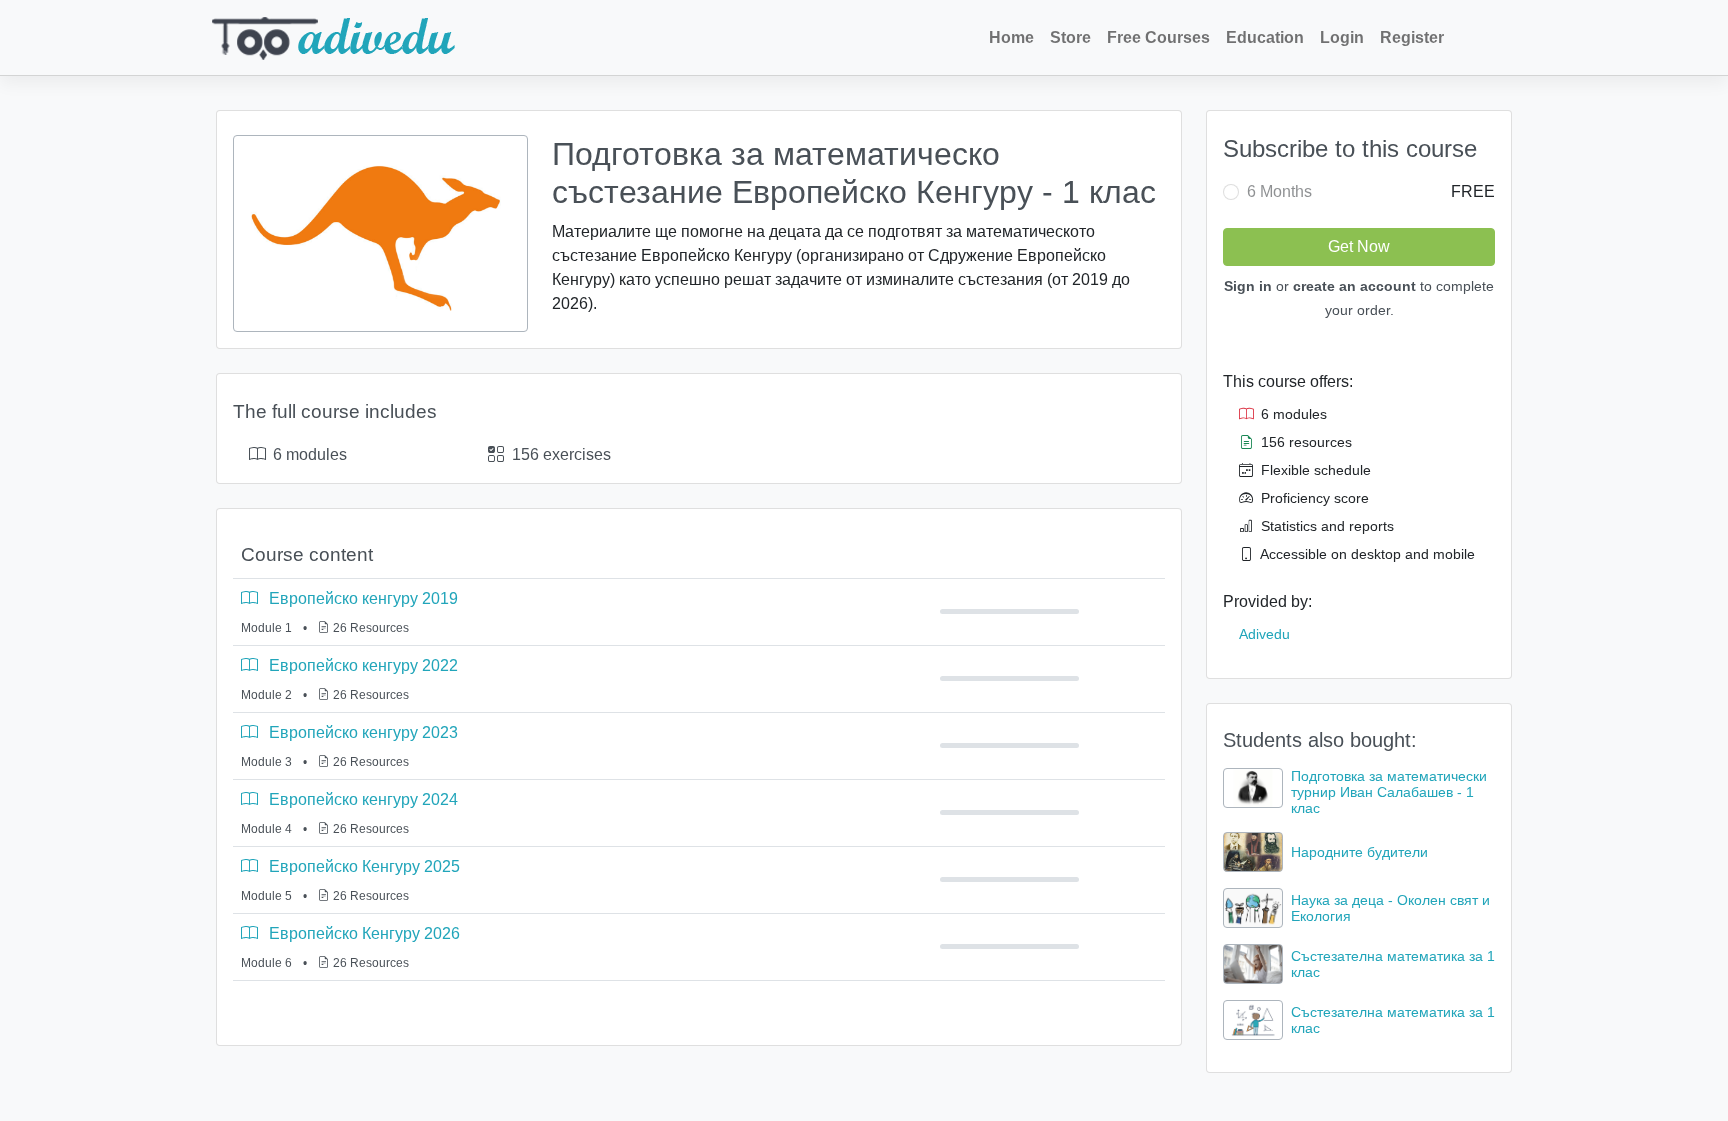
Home (1011, 37)
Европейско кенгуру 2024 (361, 799)
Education (1265, 37)
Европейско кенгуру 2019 (361, 598)
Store (1070, 37)
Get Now (1359, 246)
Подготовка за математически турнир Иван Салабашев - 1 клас (1389, 792)
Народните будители (1359, 852)
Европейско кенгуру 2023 (361, 732)
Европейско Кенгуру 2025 (362, 866)
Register (1412, 37)
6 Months (1279, 191)
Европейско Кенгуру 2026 (362, 933)
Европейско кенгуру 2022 (361, 665)
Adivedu (1264, 634)
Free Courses (1158, 37)
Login (1342, 37)
